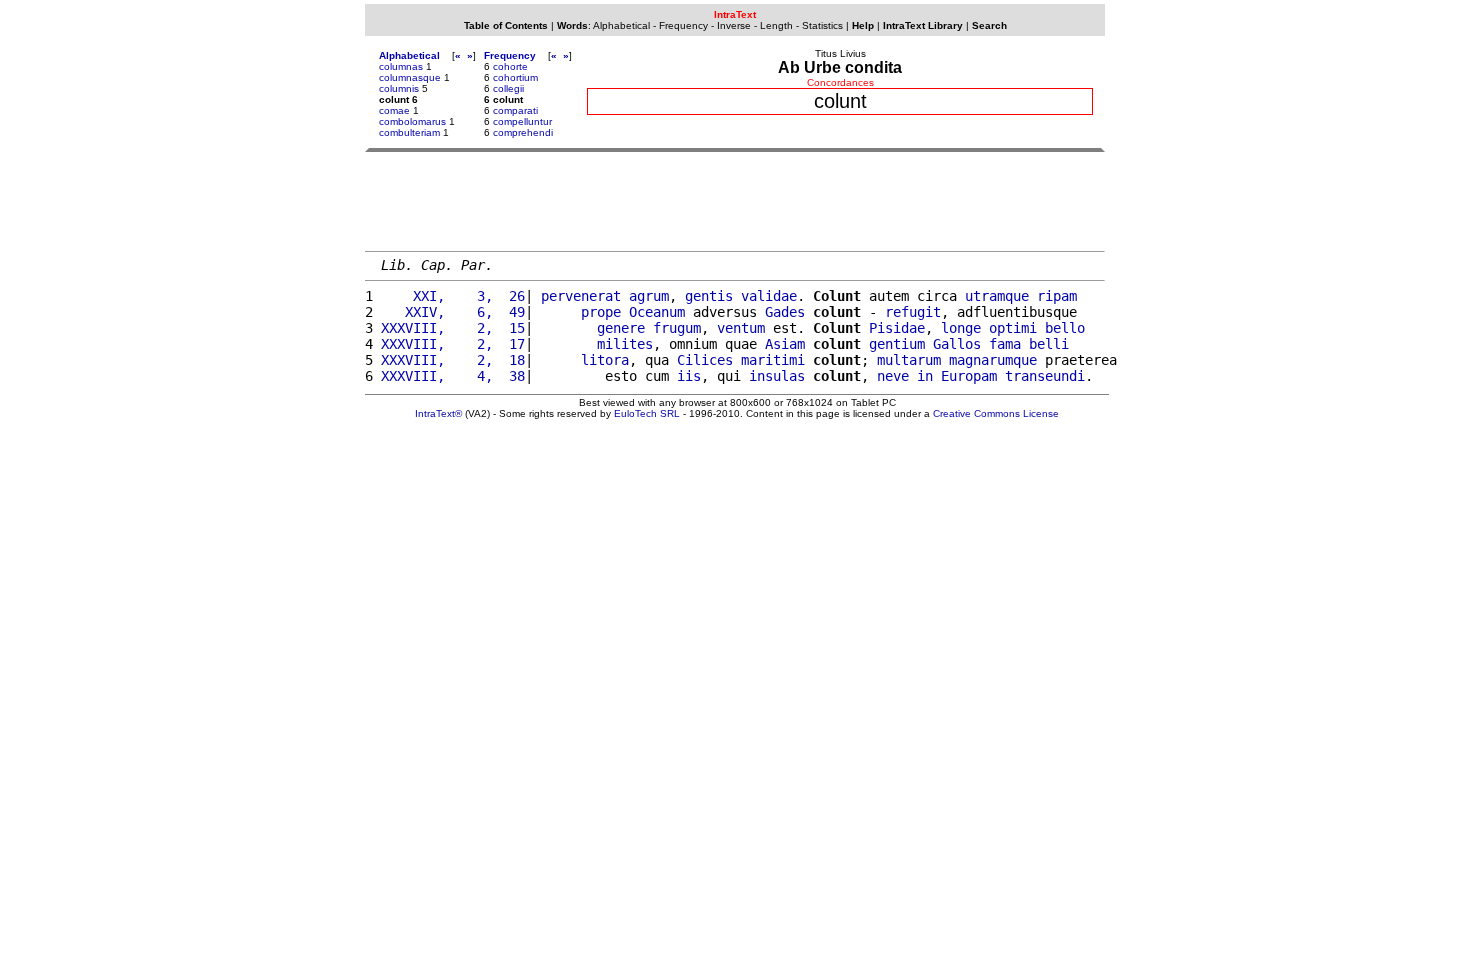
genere (621, 328)
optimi (1013, 328)
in (925, 376)
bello (1065, 328)
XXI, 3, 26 (453, 296)
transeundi (1045, 376)
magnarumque (993, 360)
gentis (709, 296)
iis (689, 376)
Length (776, 25)
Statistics (822, 25)
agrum (649, 296)
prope (601, 312)
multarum (909, 360)
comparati (515, 110)
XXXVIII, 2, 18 (453, 360)
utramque (997, 296)
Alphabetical (621, 25)
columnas (401, 66)
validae (769, 296)
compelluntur (522, 121)
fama (1005, 344)
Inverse (734, 25)
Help (863, 25)
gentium (897, 344)
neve (893, 376)
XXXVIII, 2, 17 (453, 344)
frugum (677, 328)
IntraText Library (923, 25)
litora (605, 360)
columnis (399, 88)
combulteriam (409, 132)
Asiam (785, 344)
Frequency (683, 25)
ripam (1057, 296)
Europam (969, 376)
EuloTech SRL (647, 413)
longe (961, 328)
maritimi (773, 360)
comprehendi (523, 132)
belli (1049, 344)
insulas (777, 376)
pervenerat (581, 296)
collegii (508, 88)
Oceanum (657, 312)
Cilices (705, 360)
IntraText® (438, 413)
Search (989, 25)
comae (394, 110)
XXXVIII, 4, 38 (453, 376)
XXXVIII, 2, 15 (453, 328)
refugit (913, 312)
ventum (741, 328)
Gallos (957, 344)
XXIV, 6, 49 (453, 312)
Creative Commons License (996, 413)
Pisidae (897, 328)
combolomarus (412, 121)
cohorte (510, 66)
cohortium (515, 77)
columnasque (410, 77)
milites (625, 344)
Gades (785, 312)
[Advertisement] (735, 201)
